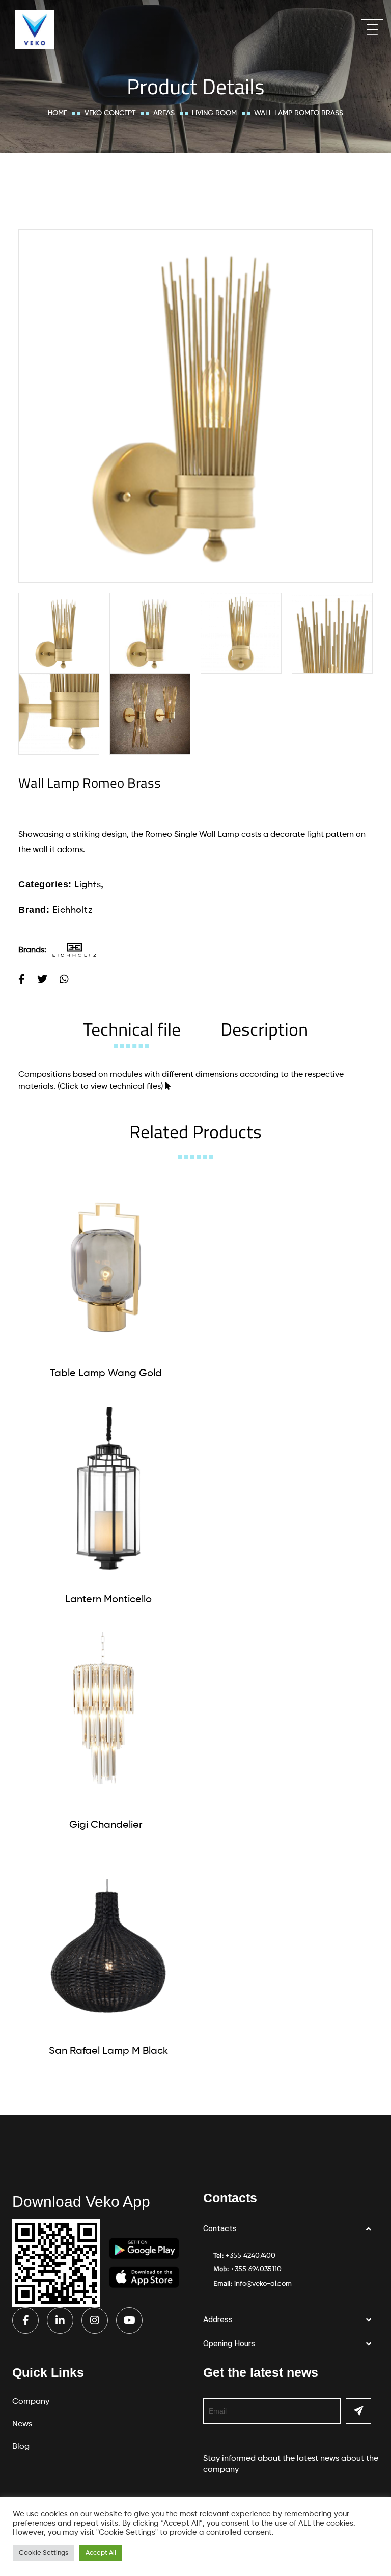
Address (218, 2320)
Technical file (132, 1029)
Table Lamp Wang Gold (106, 1374)
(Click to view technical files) (110, 1087)
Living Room (214, 113)
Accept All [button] (101, 2553)
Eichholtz (73, 910)
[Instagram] (95, 2320)
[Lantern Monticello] (108, 1494)
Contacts (220, 2228)
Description (264, 1029)
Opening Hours (229, 2344)
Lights (88, 885)
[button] (291, 2229)
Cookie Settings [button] (44, 2553)
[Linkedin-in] (60, 2320)
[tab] (132, 1029)
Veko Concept (110, 113)
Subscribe (358, 2411)
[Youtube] (129, 2320)
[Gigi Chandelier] (106, 1720)
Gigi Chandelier (106, 1825)
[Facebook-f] (25, 2320)
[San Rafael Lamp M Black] (108, 1946)
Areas (164, 113)
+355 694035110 (256, 2269)
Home (58, 113)
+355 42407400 (250, 2256)
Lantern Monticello (108, 1600)
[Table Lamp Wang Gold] (106, 1268)
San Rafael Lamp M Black (108, 2051)
